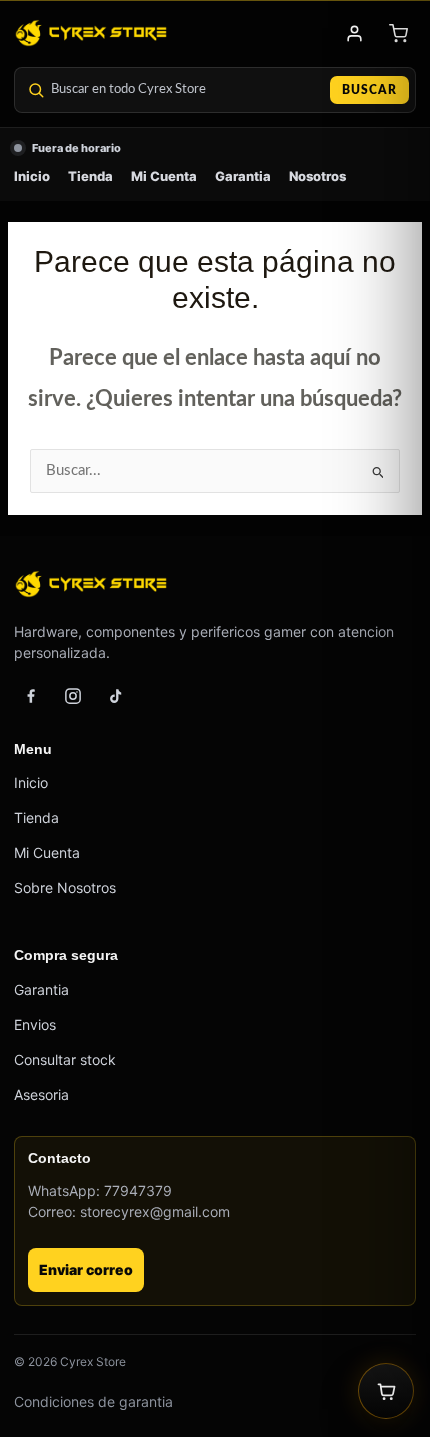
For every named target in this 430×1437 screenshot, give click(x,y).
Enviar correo (86, 1269)
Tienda (90, 176)
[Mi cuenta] (354, 33)
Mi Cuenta (164, 176)
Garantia (243, 176)
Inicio (32, 176)
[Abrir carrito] (386, 1391)
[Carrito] (398, 33)
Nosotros (317, 176)
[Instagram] (73, 696)
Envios (35, 1024)
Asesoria (41, 1094)
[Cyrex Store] (91, 33)
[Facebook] (31, 696)
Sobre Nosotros (65, 887)
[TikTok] (115, 696)
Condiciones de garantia (93, 1401)
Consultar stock (65, 1059)
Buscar (369, 90)
